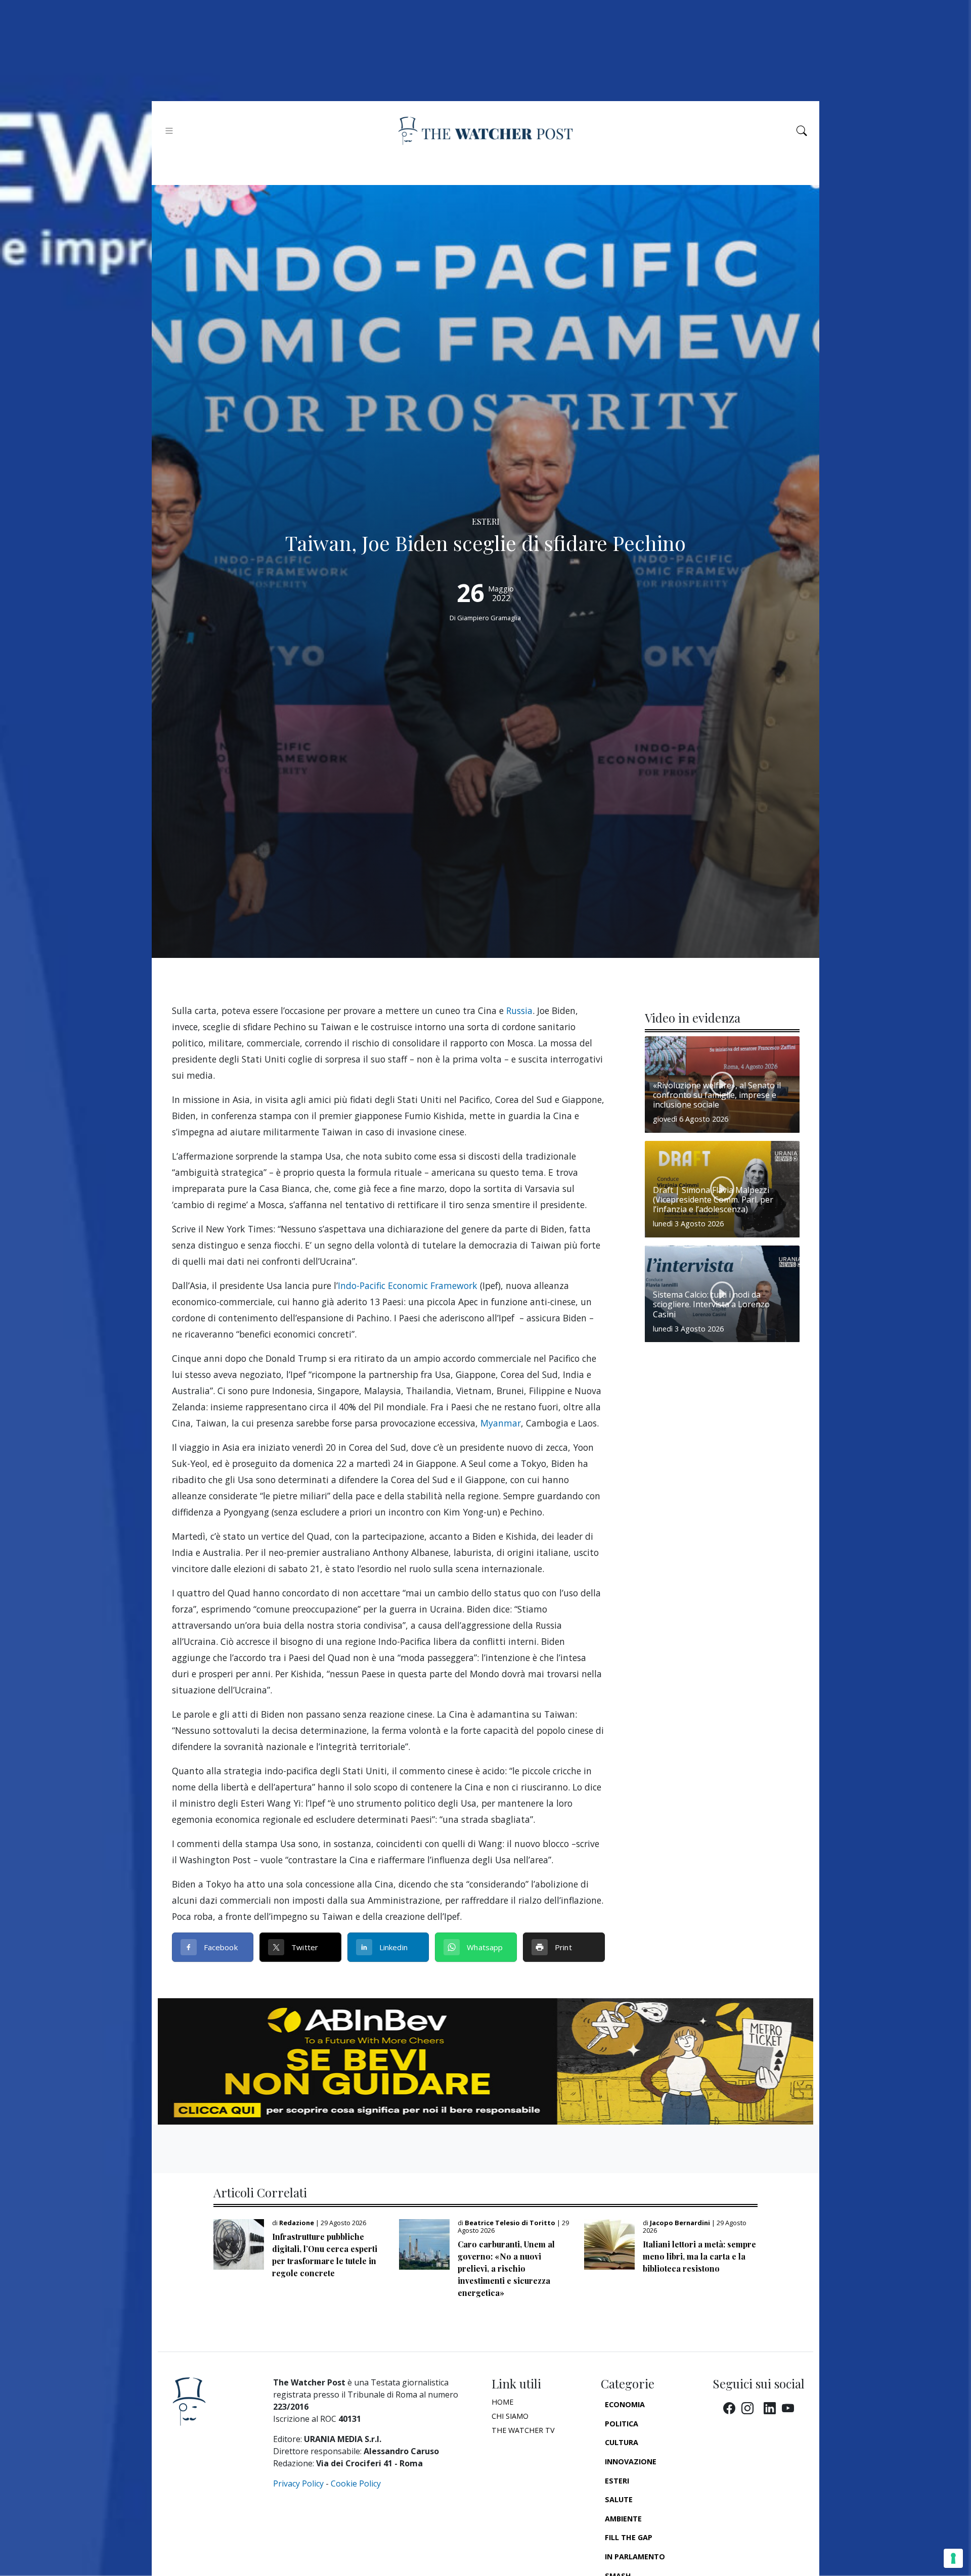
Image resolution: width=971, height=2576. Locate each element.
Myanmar (501, 1423)
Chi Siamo (510, 2416)
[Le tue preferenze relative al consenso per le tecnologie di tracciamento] (953, 2558)
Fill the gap (629, 2537)
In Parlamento (635, 2557)
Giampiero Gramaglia (489, 618)
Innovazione (631, 2462)
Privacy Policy (298, 2483)
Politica (622, 2424)
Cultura (622, 2442)
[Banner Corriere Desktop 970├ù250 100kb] (485, 2060)
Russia (519, 1010)
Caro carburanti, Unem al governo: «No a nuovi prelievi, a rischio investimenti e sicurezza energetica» (506, 2268)
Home (502, 2402)
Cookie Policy (356, 2483)
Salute (619, 2499)
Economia (625, 2404)
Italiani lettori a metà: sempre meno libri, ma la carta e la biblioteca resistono (699, 2256)
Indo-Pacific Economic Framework (408, 1285)
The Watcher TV (523, 2430)
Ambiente (623, 2519)
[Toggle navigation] (169, 131)
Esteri (617, 2481)
